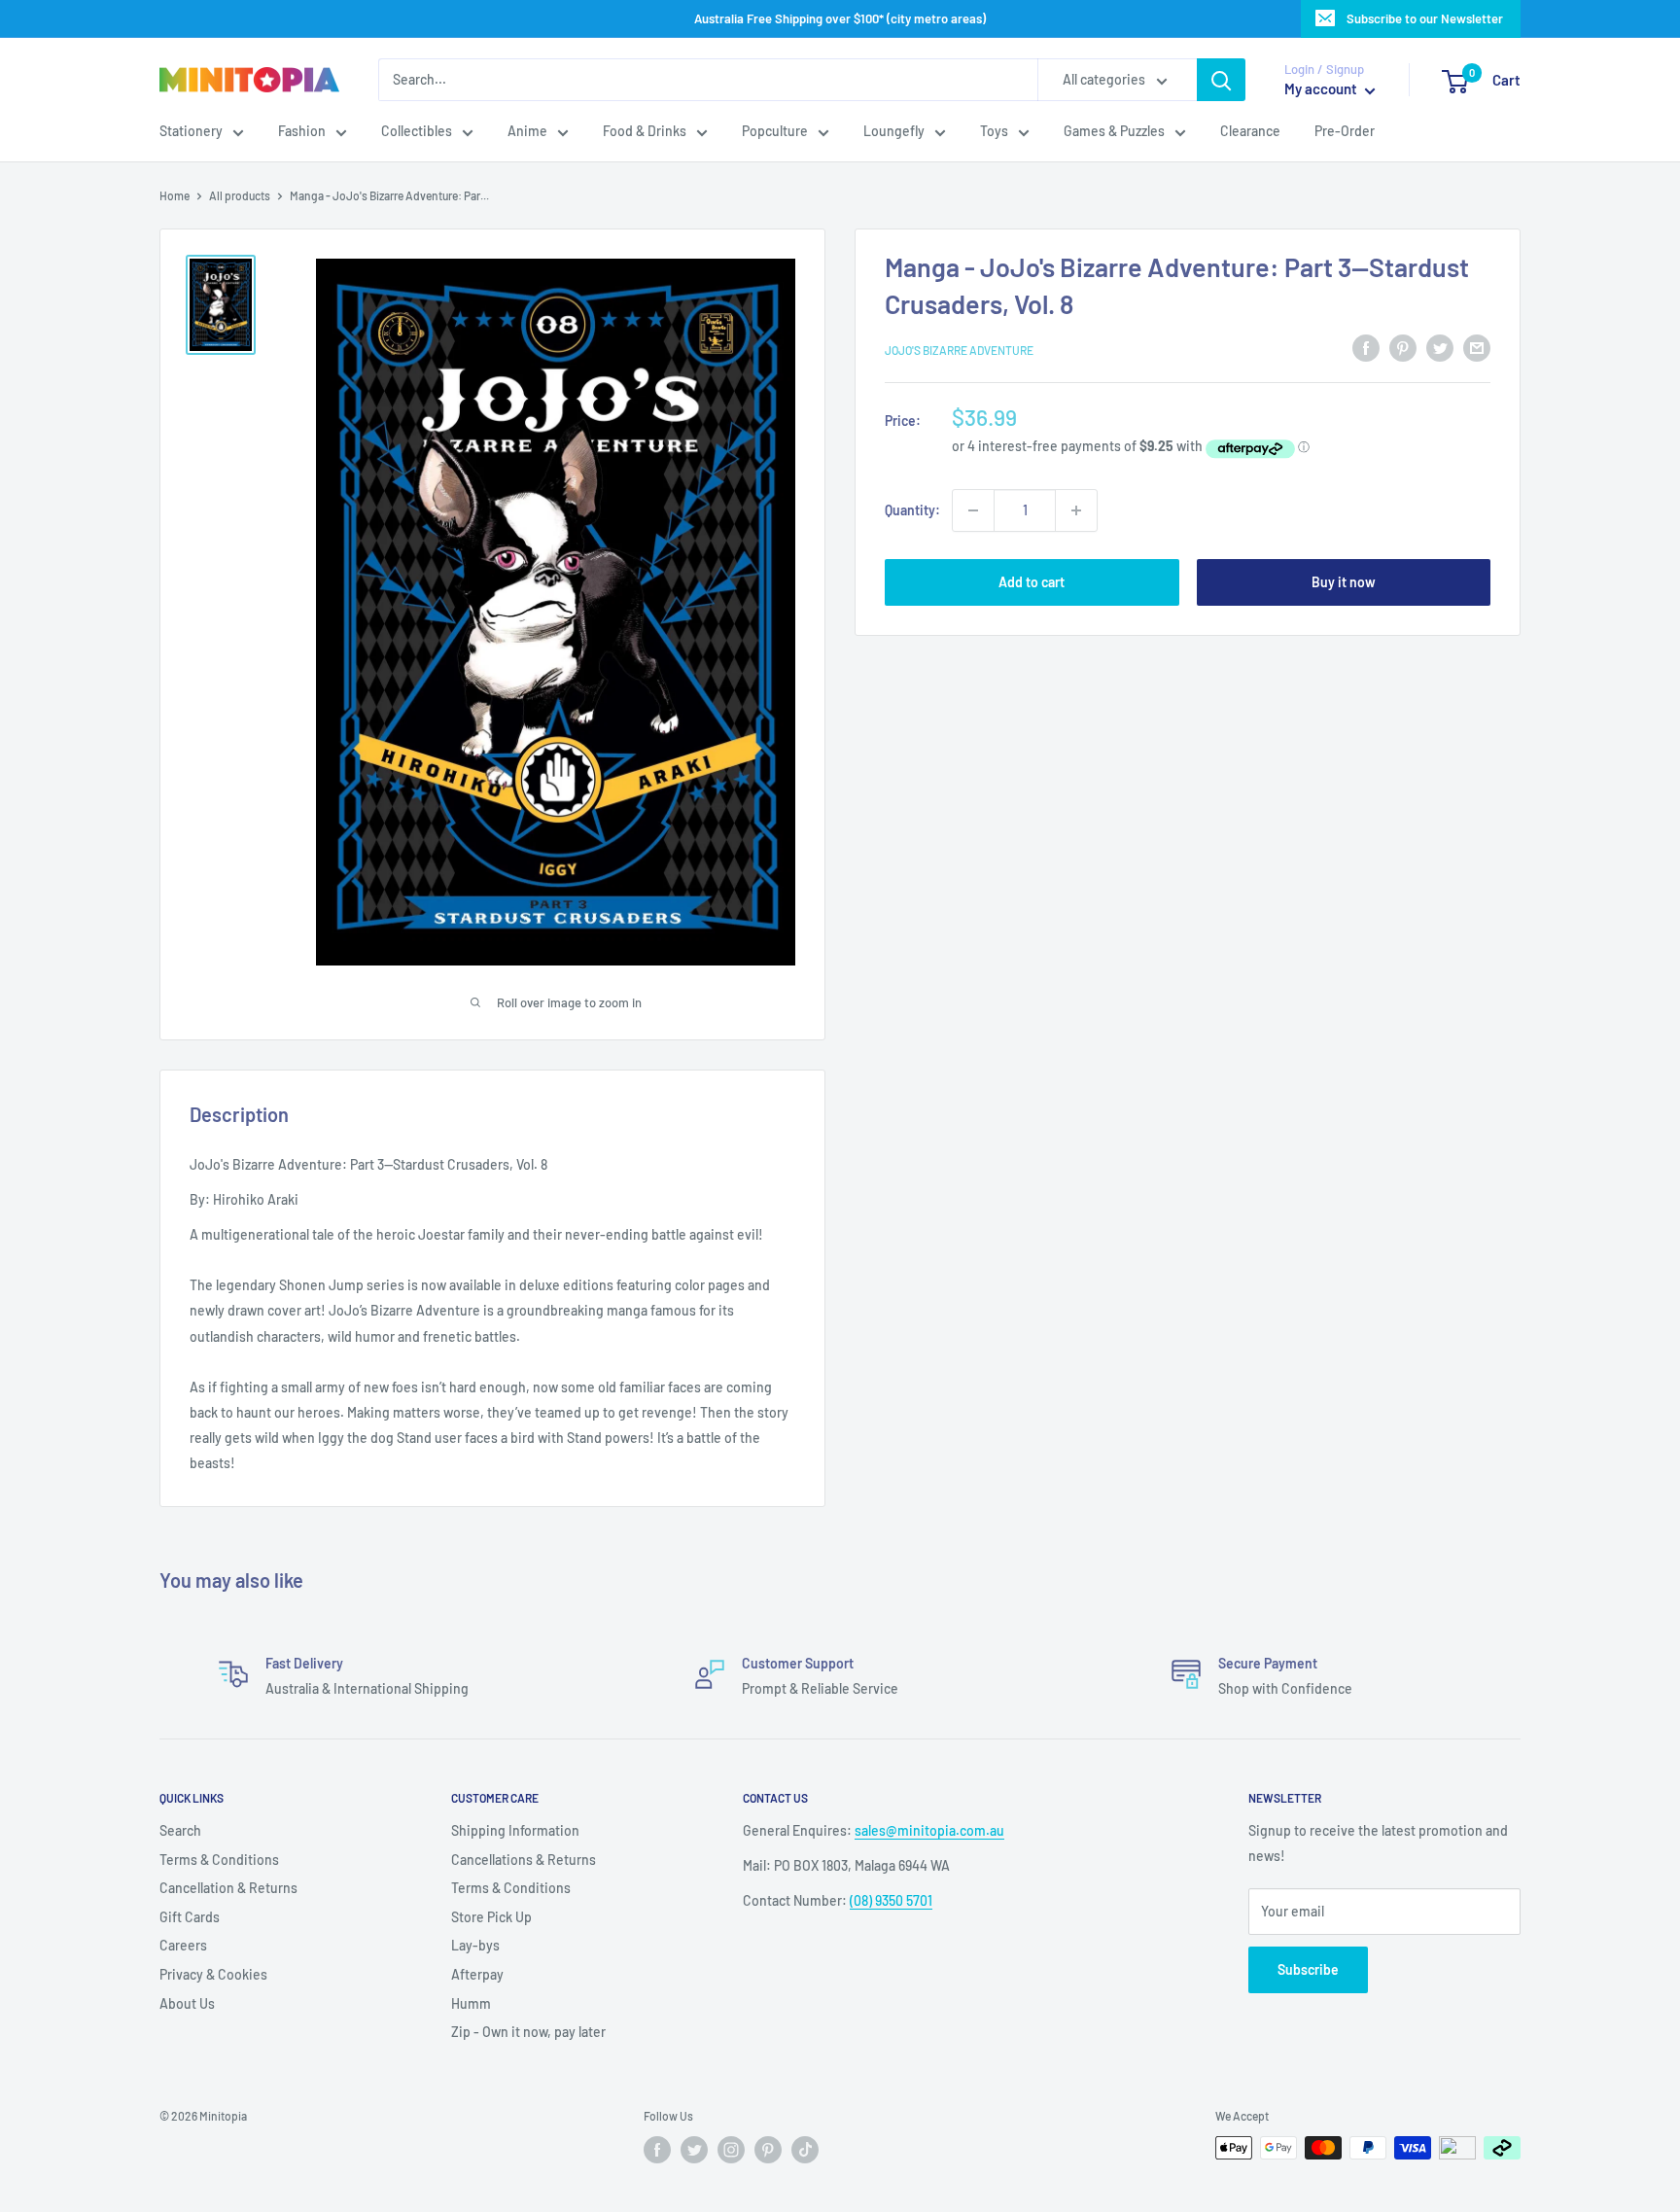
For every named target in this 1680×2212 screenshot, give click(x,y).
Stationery (191, 132)
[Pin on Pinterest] (1403, 347)
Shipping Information (515, 1830)
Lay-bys (475, 1945)
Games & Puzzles (1114, 132)
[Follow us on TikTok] (805, 2150)
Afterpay (477, 1974)
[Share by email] (1477, 347)
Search (180, 1830)
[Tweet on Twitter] (1440, 347)
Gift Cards (190, 1917)
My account (1322, 89)
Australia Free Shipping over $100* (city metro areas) (840, 18)
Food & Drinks (645, 132)
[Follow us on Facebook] (657, 2150)
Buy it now (1344, 582)
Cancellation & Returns (228, 1888)
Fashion (302, 132)
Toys (994, 132)
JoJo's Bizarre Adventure (959, 350)
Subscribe (1308, 1969)
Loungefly (894, 132)
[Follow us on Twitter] (694, 2150)
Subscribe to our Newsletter (1425, 18)
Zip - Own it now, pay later (528, 2032)
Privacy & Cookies (213, 1974)
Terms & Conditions (219, 1860)
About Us (187, 2003)
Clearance (1250, 132)
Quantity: (912, 510)
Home (175, 195)
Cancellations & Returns (524, 1860)
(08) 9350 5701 (891, 1900)
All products (240, 195)
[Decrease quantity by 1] (973, 510)
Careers (183, 1945)
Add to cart (1032, 582)
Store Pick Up (491, 1917)
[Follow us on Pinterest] (768, 2150)
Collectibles (417, 132)
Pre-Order (1345, 132)
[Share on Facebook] (1366, 347)
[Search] (1221, 80)
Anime (527, 132)
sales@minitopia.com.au (929, 1830)
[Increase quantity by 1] (1076, 510)
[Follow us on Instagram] (731, 2150)
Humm (471, 2003)
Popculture (775, 132)
